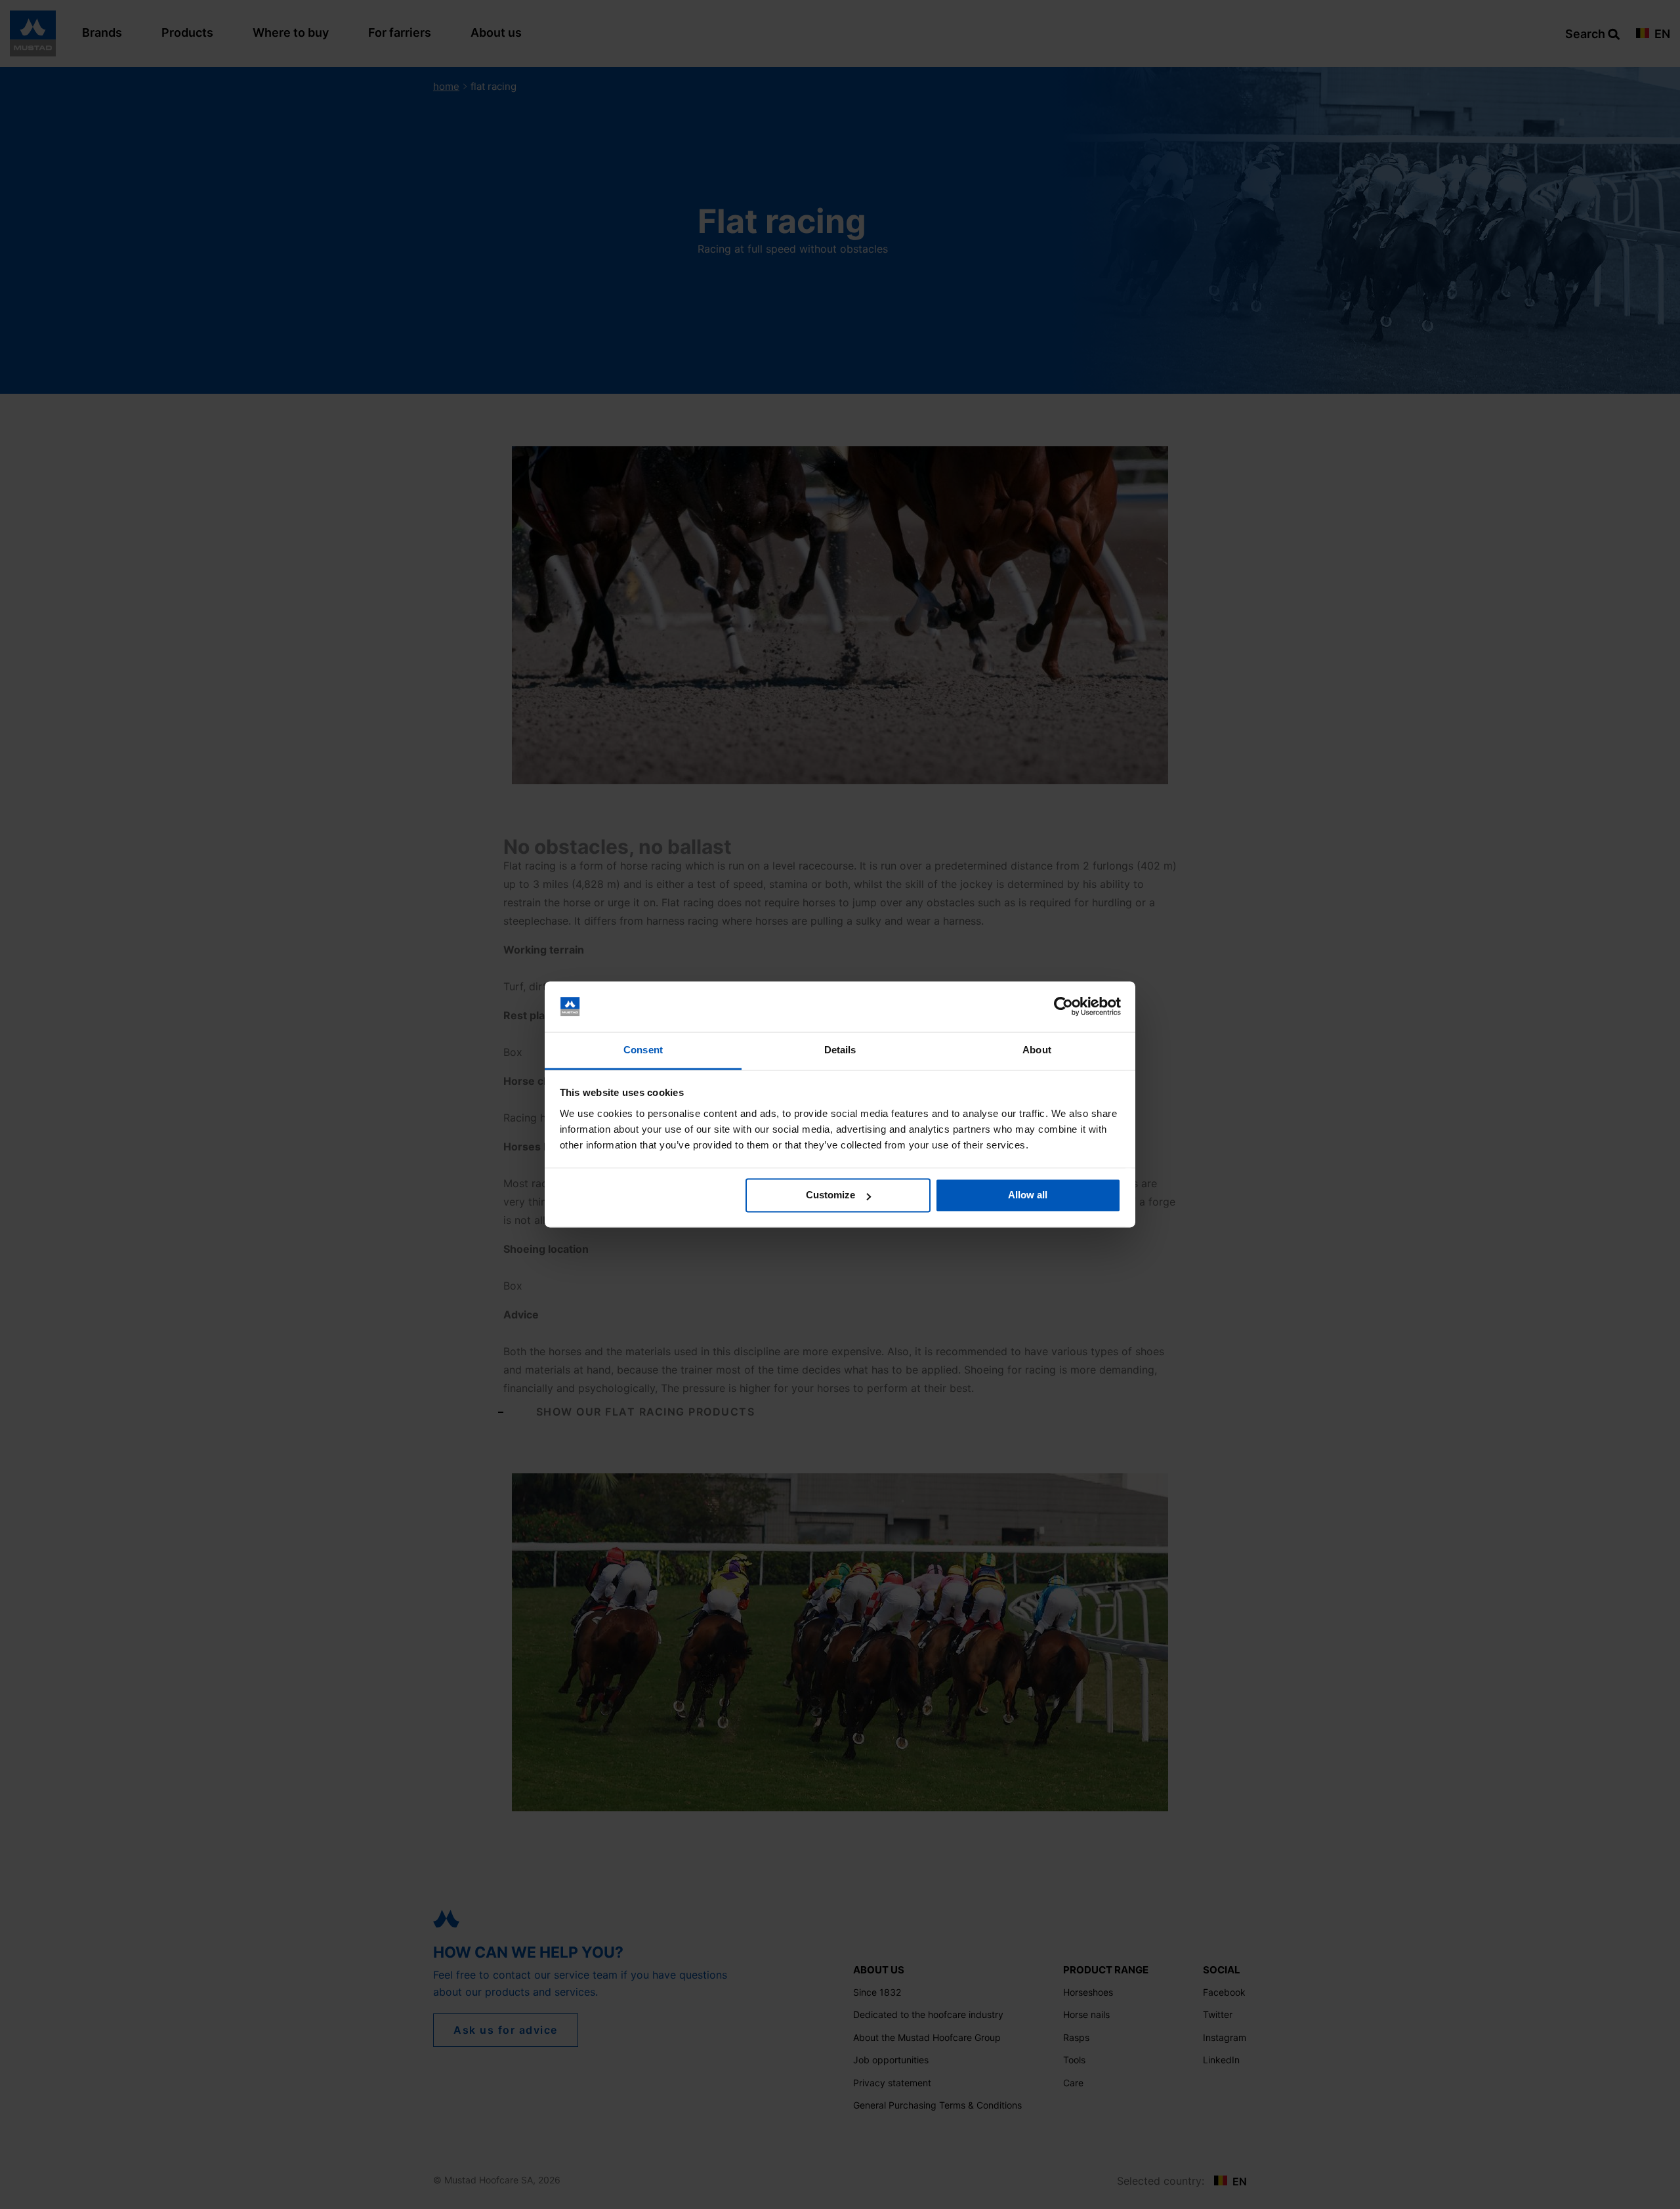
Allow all (1028, 1195)
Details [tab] (840, 1050)
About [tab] (1037, 1050)
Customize (830, 1195)
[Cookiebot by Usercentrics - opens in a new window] (1063, 1007)
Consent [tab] (643, 1050)
